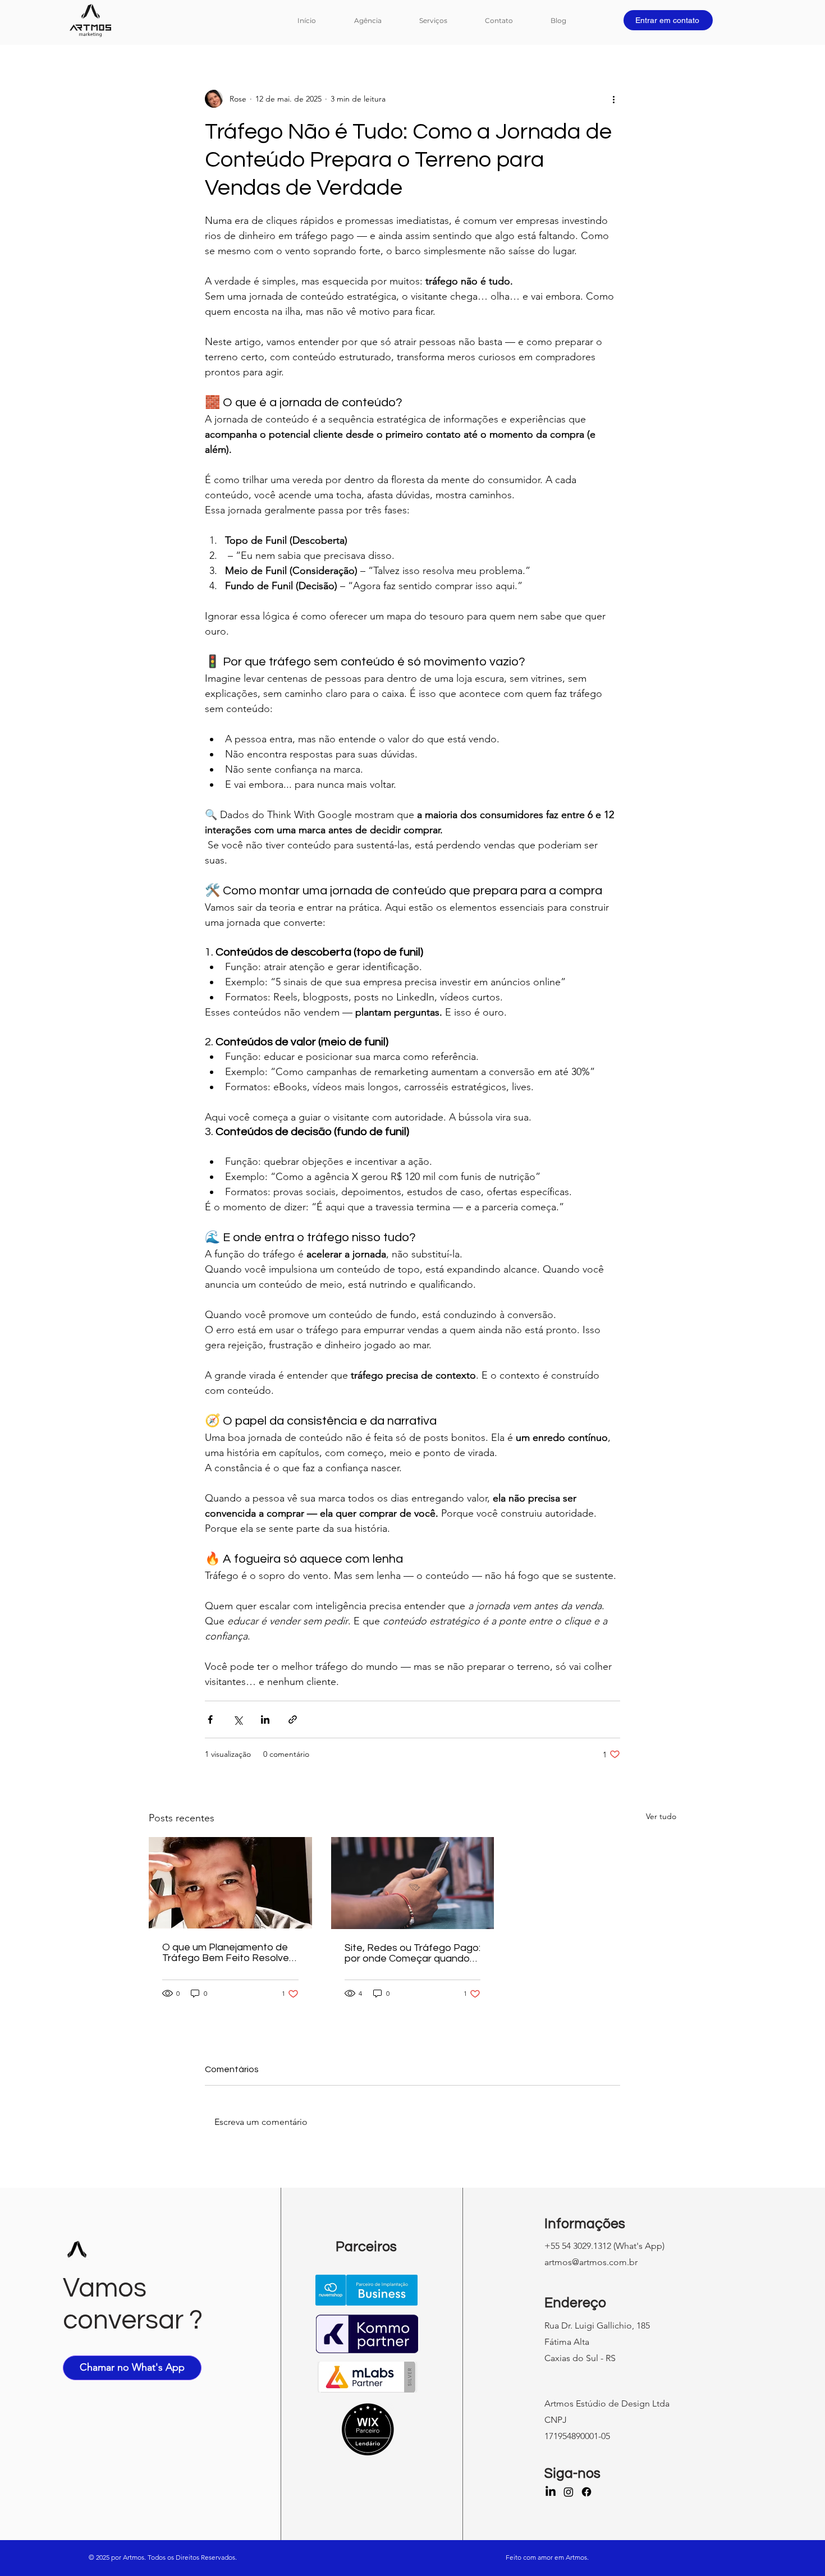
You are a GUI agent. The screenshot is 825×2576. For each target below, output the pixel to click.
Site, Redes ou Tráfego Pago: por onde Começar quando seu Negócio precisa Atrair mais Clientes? (412, 1953)
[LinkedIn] (551, 2492)
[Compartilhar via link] (293, 1719)
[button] (444, 20)
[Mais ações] (613, 99)
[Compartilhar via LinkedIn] (265, 1719)
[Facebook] (586, 2492)
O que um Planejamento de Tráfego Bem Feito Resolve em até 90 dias (226, 1953)
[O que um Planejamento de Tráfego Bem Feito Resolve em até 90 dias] (230, 1883)
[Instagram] (569, 2492)
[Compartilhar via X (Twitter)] (238, 1719)
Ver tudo (661, 1816)
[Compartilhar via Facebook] (210, 1719)
